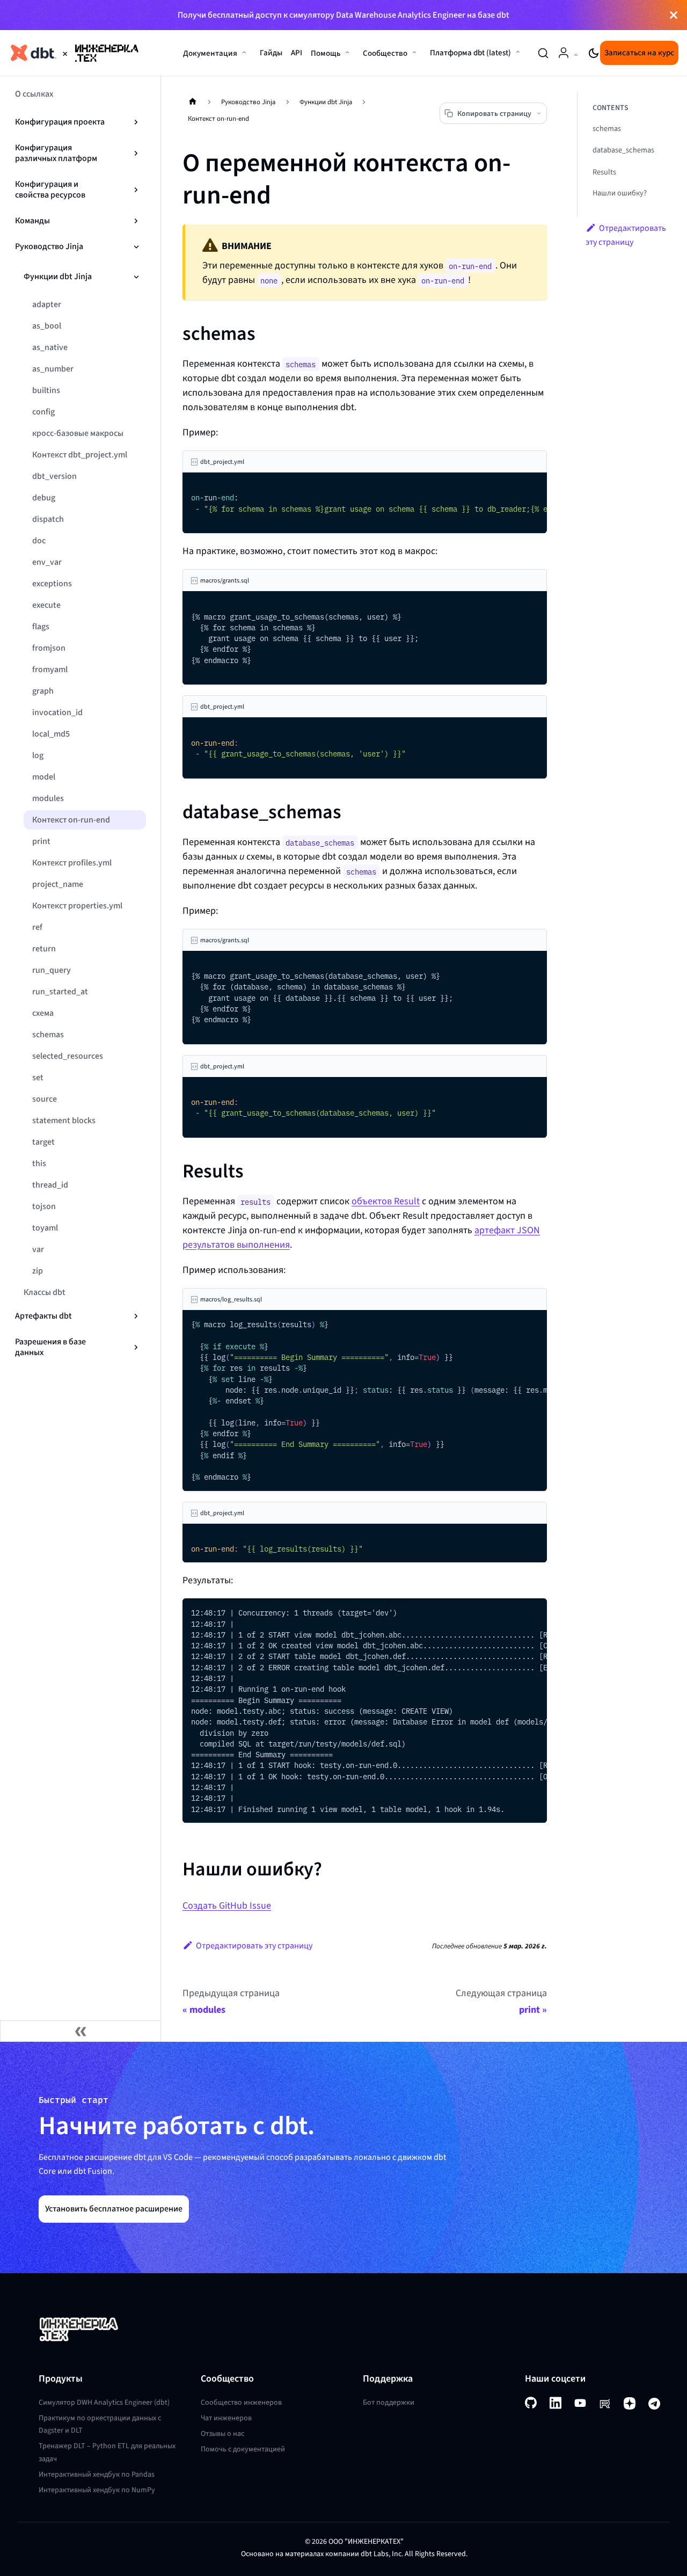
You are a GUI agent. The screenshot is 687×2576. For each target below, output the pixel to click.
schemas (48, 1034)
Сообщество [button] (385, 53)
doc (39, 540)
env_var (47, 562)
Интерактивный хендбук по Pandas (97, 2474)
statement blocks (64, 1120)
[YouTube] (580, 2403)
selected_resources (68, 1056)
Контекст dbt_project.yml (80, 454)
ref (37, 927)
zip (38, 1271)
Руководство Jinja (49, 246)
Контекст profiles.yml (72, 863)
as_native (50, 347)
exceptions (52, 583)
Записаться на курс (639, 53)
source (45, 1099)
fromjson (49, 648)
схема (43, 1013)
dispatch (48, 519)
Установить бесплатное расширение (114, 2208)
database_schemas (623, 151)
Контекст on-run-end (71, 820)
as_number (53, 369)
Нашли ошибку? (620, 193)
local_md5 (51, 734)
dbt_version (54, 476)
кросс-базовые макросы (78, 433)
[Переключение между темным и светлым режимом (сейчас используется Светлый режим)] (594, 53)
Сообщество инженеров (241, 2402)
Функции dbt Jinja (58, 276)
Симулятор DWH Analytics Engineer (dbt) (104, 2402)
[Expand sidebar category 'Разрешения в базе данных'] (136, 1347)
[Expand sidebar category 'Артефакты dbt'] (136, 1316)
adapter (47, 304)
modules (48, 798)
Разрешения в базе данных (50, 1347)
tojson (44, 1206)
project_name (58, 884)
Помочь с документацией (243, 2449)
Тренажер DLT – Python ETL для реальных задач (107, 2452)
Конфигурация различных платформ (56, 153)
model (44, 777)
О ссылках (34, 94)
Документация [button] (210, 53)
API (297, 53)
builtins (46, 390)
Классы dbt (45, 1292)
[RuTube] (605, 2403)
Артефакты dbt (43, 1316)
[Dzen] (630, 2403)
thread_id (50, 1185)
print (41, 841)
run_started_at (60, 991)
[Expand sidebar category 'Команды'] (136, 221)
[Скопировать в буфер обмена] (534, 486)
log (38, 755)
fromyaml (50, 669)
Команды (32, 220)
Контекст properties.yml (77, 905)
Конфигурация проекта (60, 122)
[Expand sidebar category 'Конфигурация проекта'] (136, 122)
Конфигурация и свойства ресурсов (50, 189)
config (43, 412)
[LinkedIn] (556, 2403)
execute (46, 605)
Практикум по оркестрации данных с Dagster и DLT (100, 2424)
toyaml (45, 1228)
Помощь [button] (326, 53)
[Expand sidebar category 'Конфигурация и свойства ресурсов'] (136, 190)
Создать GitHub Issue (227, 1905)
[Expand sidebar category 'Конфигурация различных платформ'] (136, 153)
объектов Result (386, 1201)
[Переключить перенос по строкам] (514, 486)
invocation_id (57, 712)
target (43, 1142)
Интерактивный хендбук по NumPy (97, 2490)
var (38, 1249)
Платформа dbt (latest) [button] (470, 53)
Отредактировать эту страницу (254, 1945)
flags (41, 626)
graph (43, 691)
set (38, 1077)
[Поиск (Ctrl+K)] (543, 53)
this (39, 1163)
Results (604, 172)
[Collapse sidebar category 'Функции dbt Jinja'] (136, 276)
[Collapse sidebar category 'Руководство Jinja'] (136, 246)
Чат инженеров (226, 2418)
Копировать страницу (494, 114)
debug (44, 497)
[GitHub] (531, 2403)
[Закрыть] (674, 15)
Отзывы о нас (222, 2433)
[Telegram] (654, 2403)
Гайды (271, 53)
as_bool (47, 326)
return (44, 948)
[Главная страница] (193, 101)
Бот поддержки (389, 2402)
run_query (52, 970)
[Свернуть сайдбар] (81, 2031)
